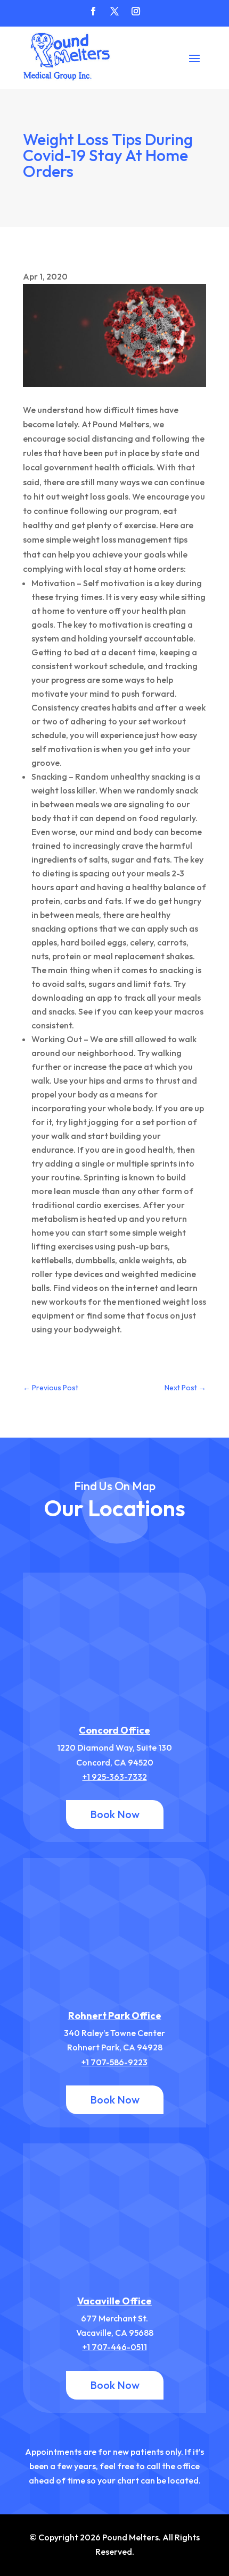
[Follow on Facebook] (93, 11)
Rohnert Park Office (115, 2016)
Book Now (115, 1814)
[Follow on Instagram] (136, 11)
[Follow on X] (114, 11)
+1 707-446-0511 (115, 2347)
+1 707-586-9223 (114, 2062)
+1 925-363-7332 (115, 1777)
